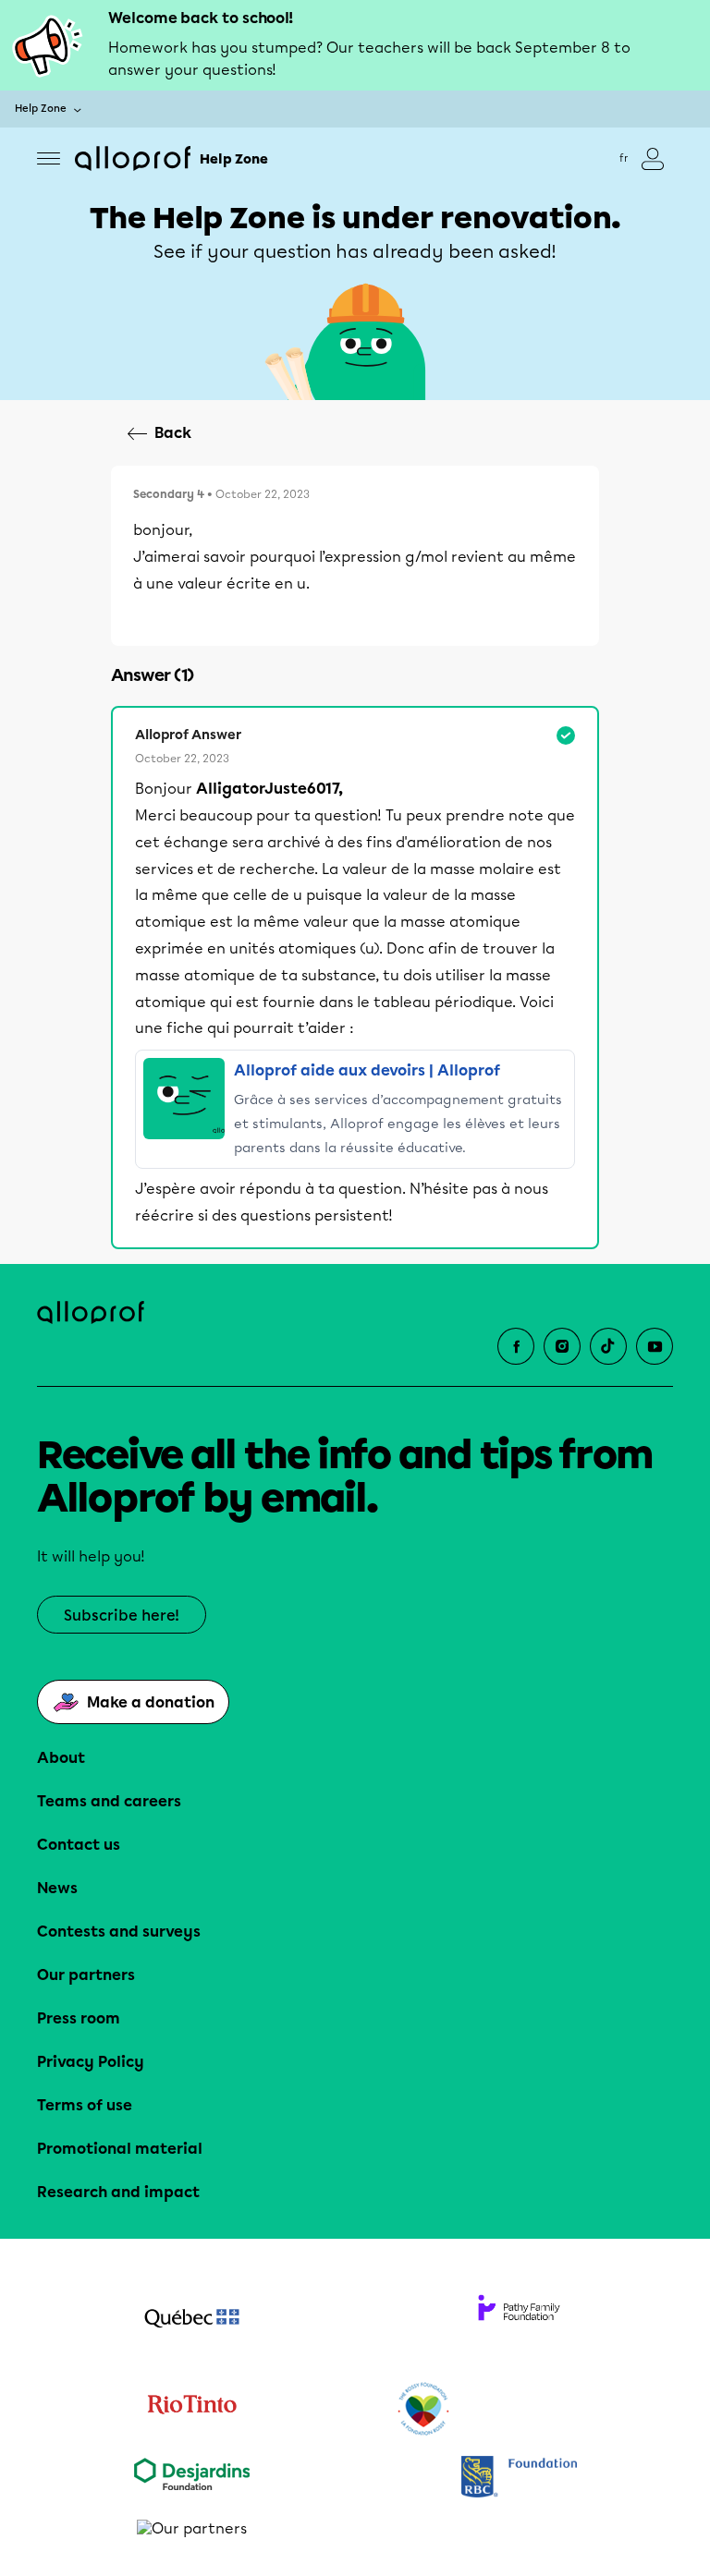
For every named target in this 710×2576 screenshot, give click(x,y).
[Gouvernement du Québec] (191, 2320)
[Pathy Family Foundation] (519, 2320)
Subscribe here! (122, 1616)
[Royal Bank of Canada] (519, 2479)
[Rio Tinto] (191, 2410)
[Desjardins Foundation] (191, 2479)
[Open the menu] (49, 158)
